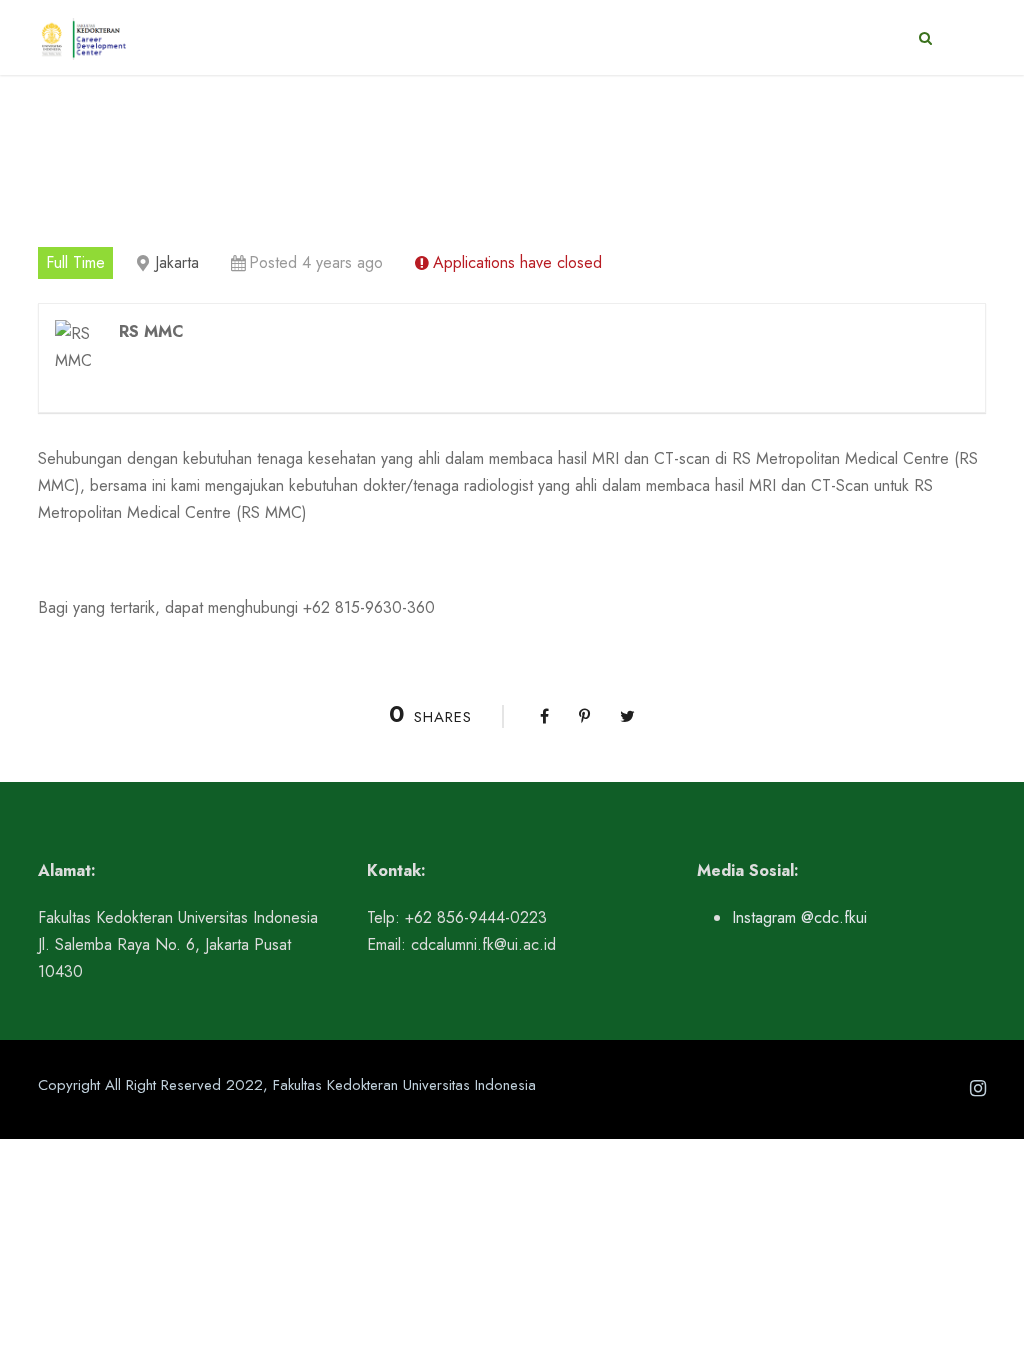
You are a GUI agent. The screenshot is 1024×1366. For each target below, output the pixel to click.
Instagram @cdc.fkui (799, 917)
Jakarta (177, 262)
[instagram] (978, 1089)
